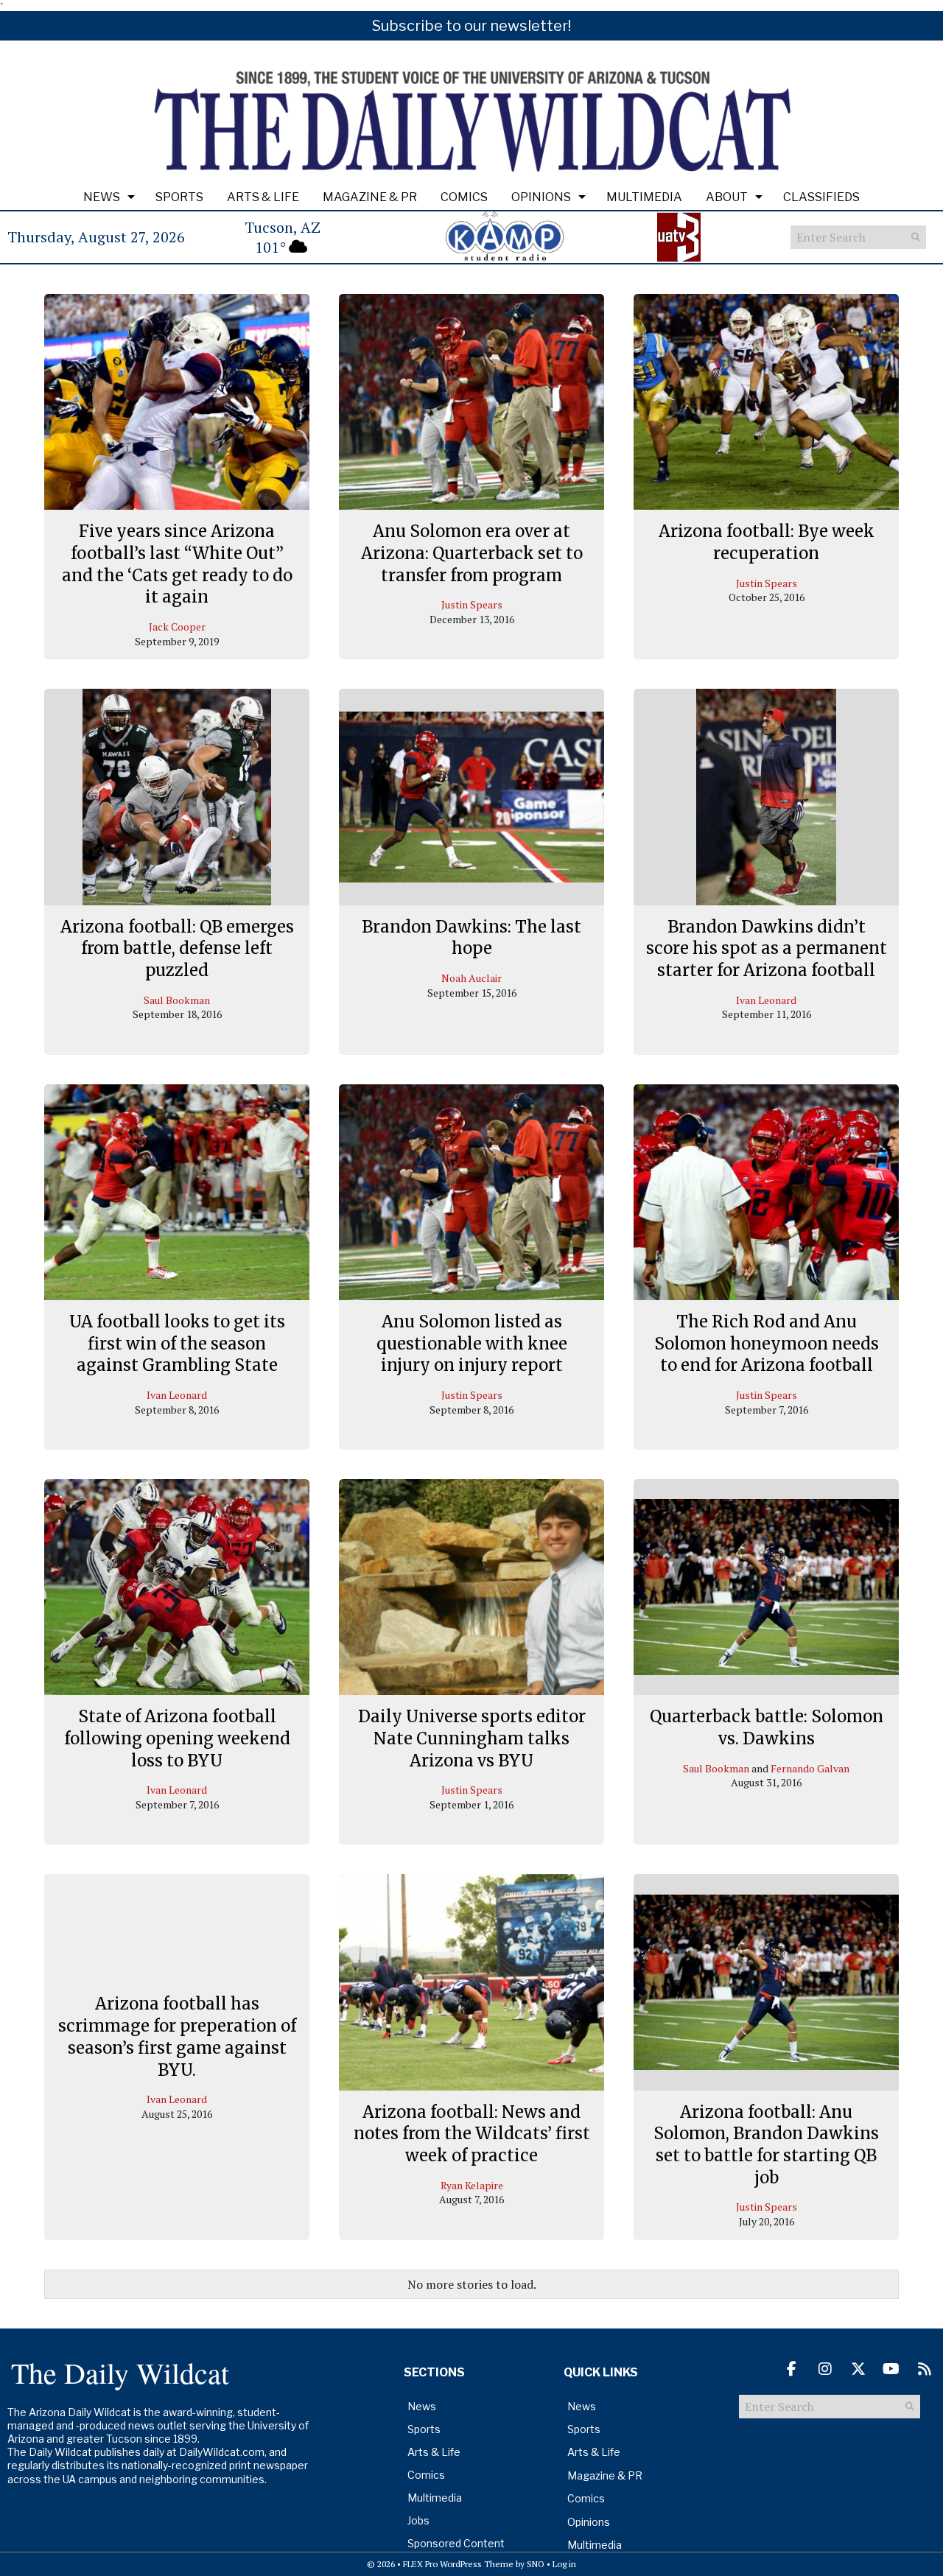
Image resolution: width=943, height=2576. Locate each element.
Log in (564, 2564)
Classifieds (821, 197)
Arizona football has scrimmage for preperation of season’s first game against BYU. (177, 2036)
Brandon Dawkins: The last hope (471, 938)
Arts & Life (263, 197)
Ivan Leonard (766, 1000)
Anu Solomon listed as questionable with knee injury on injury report (472, 1343)
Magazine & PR (370, 197)
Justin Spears (472, 604)
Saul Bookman (177, 1000)
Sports (179, 197)
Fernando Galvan (810, 1768)
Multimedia (644, 197)
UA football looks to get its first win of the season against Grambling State (177, 1343)
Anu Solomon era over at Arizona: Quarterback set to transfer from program (472, 553)
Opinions (541, 197)
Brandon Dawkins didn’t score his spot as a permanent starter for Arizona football (767, 948)
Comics (464, 197)
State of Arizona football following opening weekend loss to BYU (177, 1738)
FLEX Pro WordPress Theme (458, 2564)
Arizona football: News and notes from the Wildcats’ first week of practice (472, 2134)
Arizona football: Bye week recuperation (767, 542)
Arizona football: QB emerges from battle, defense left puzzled (177, 948)
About (727, 197)
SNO (536, 2564)
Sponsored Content (456, 2543)
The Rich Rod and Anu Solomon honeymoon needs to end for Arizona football (767, 1343)
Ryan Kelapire (472, 2185)
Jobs (418, 2520)
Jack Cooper (177, 627)
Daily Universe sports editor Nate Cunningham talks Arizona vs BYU (472, 1738)
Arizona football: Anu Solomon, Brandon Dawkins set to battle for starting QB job (766, 2145)
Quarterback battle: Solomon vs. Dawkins (767, 1727)
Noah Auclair (471, 978)
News (102, 197)
